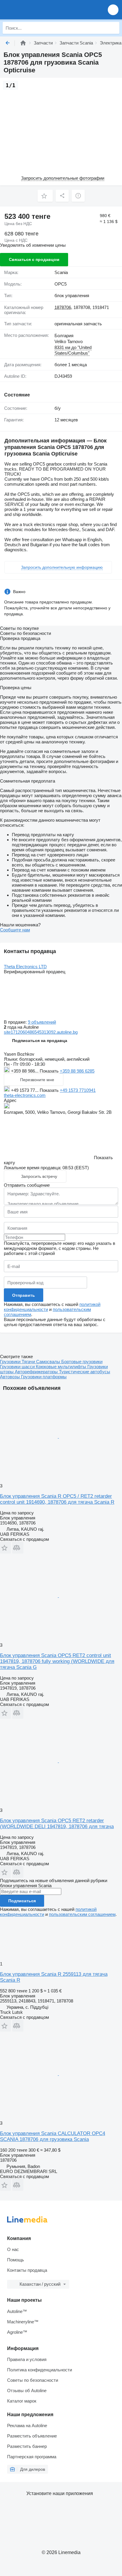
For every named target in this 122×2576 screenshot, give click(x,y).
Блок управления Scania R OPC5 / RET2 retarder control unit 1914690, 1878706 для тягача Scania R (57, 1499)
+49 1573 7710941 (78, 1090)
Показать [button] (50, 1071)
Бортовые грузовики (82, 1362)
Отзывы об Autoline (27, 2391)
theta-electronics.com (25, 1095)
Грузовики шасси (18, 1367)
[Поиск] (113, 28)
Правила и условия (27, 2359)
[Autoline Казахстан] (38, 10)
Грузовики (11, 1362)
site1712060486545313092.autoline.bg (41, 1032)
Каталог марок (22, 2401)
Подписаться (22, 1901)
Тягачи (29, 1362)
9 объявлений (42, 1022)
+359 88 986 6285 (77, 1071)
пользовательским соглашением (82, 1914)
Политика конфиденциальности (40, 2370)
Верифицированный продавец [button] (35, 972)
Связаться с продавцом (34, 259)
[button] (113, 10)
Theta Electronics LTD (25, 967)
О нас (13, 2249)
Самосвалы (49, 1362)
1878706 (63, 307)
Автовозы (11, 1377)
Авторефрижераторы (37, 1372)
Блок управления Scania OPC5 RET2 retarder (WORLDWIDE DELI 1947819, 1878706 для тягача (57, 1824)
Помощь (16, 2260)
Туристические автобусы (85, 1372)
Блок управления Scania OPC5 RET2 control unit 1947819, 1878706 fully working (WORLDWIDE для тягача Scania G (57, 1661)
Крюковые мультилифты (62, 1367)
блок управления (72, 295)
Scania (61, 272)
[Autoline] (23, 43)
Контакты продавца (27, 2270)
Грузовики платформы (44, 1377)
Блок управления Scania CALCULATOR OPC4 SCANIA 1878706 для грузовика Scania (53, 2136)
